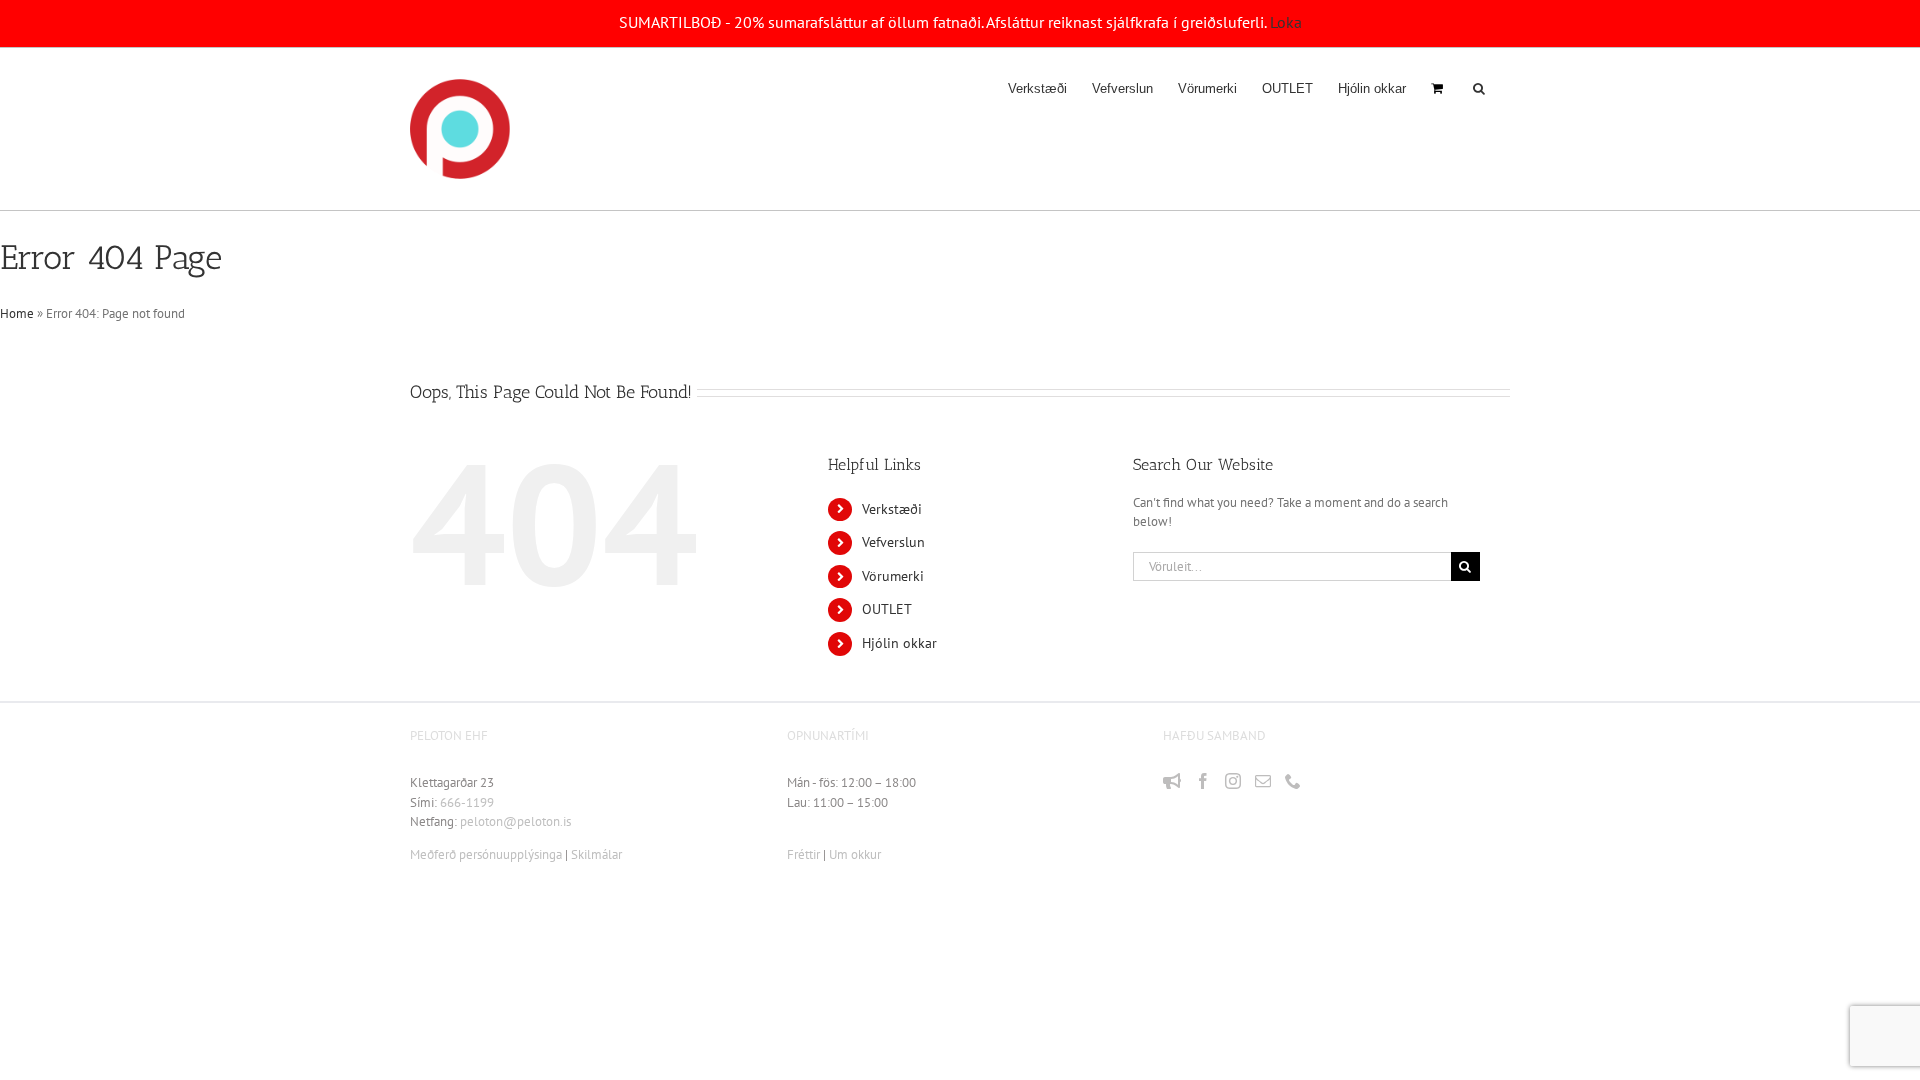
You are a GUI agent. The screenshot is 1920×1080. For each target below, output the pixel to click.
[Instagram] (1233, 781)
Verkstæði (892, 509)
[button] (1479, 88)
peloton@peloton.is (515, 821)
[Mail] (1263, 781)
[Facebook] (1203, 781)
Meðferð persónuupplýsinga (486, 854)
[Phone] (1293, 781)
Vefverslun (893, 542)
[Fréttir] (1172, 781)
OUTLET (887, 609)
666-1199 (467, 802)
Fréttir (803, 854)
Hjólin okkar (899, 643)
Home (17, 313)
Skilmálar (596, 854)
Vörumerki (893, 576)
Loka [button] (1286, 22)
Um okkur (855, 854)
